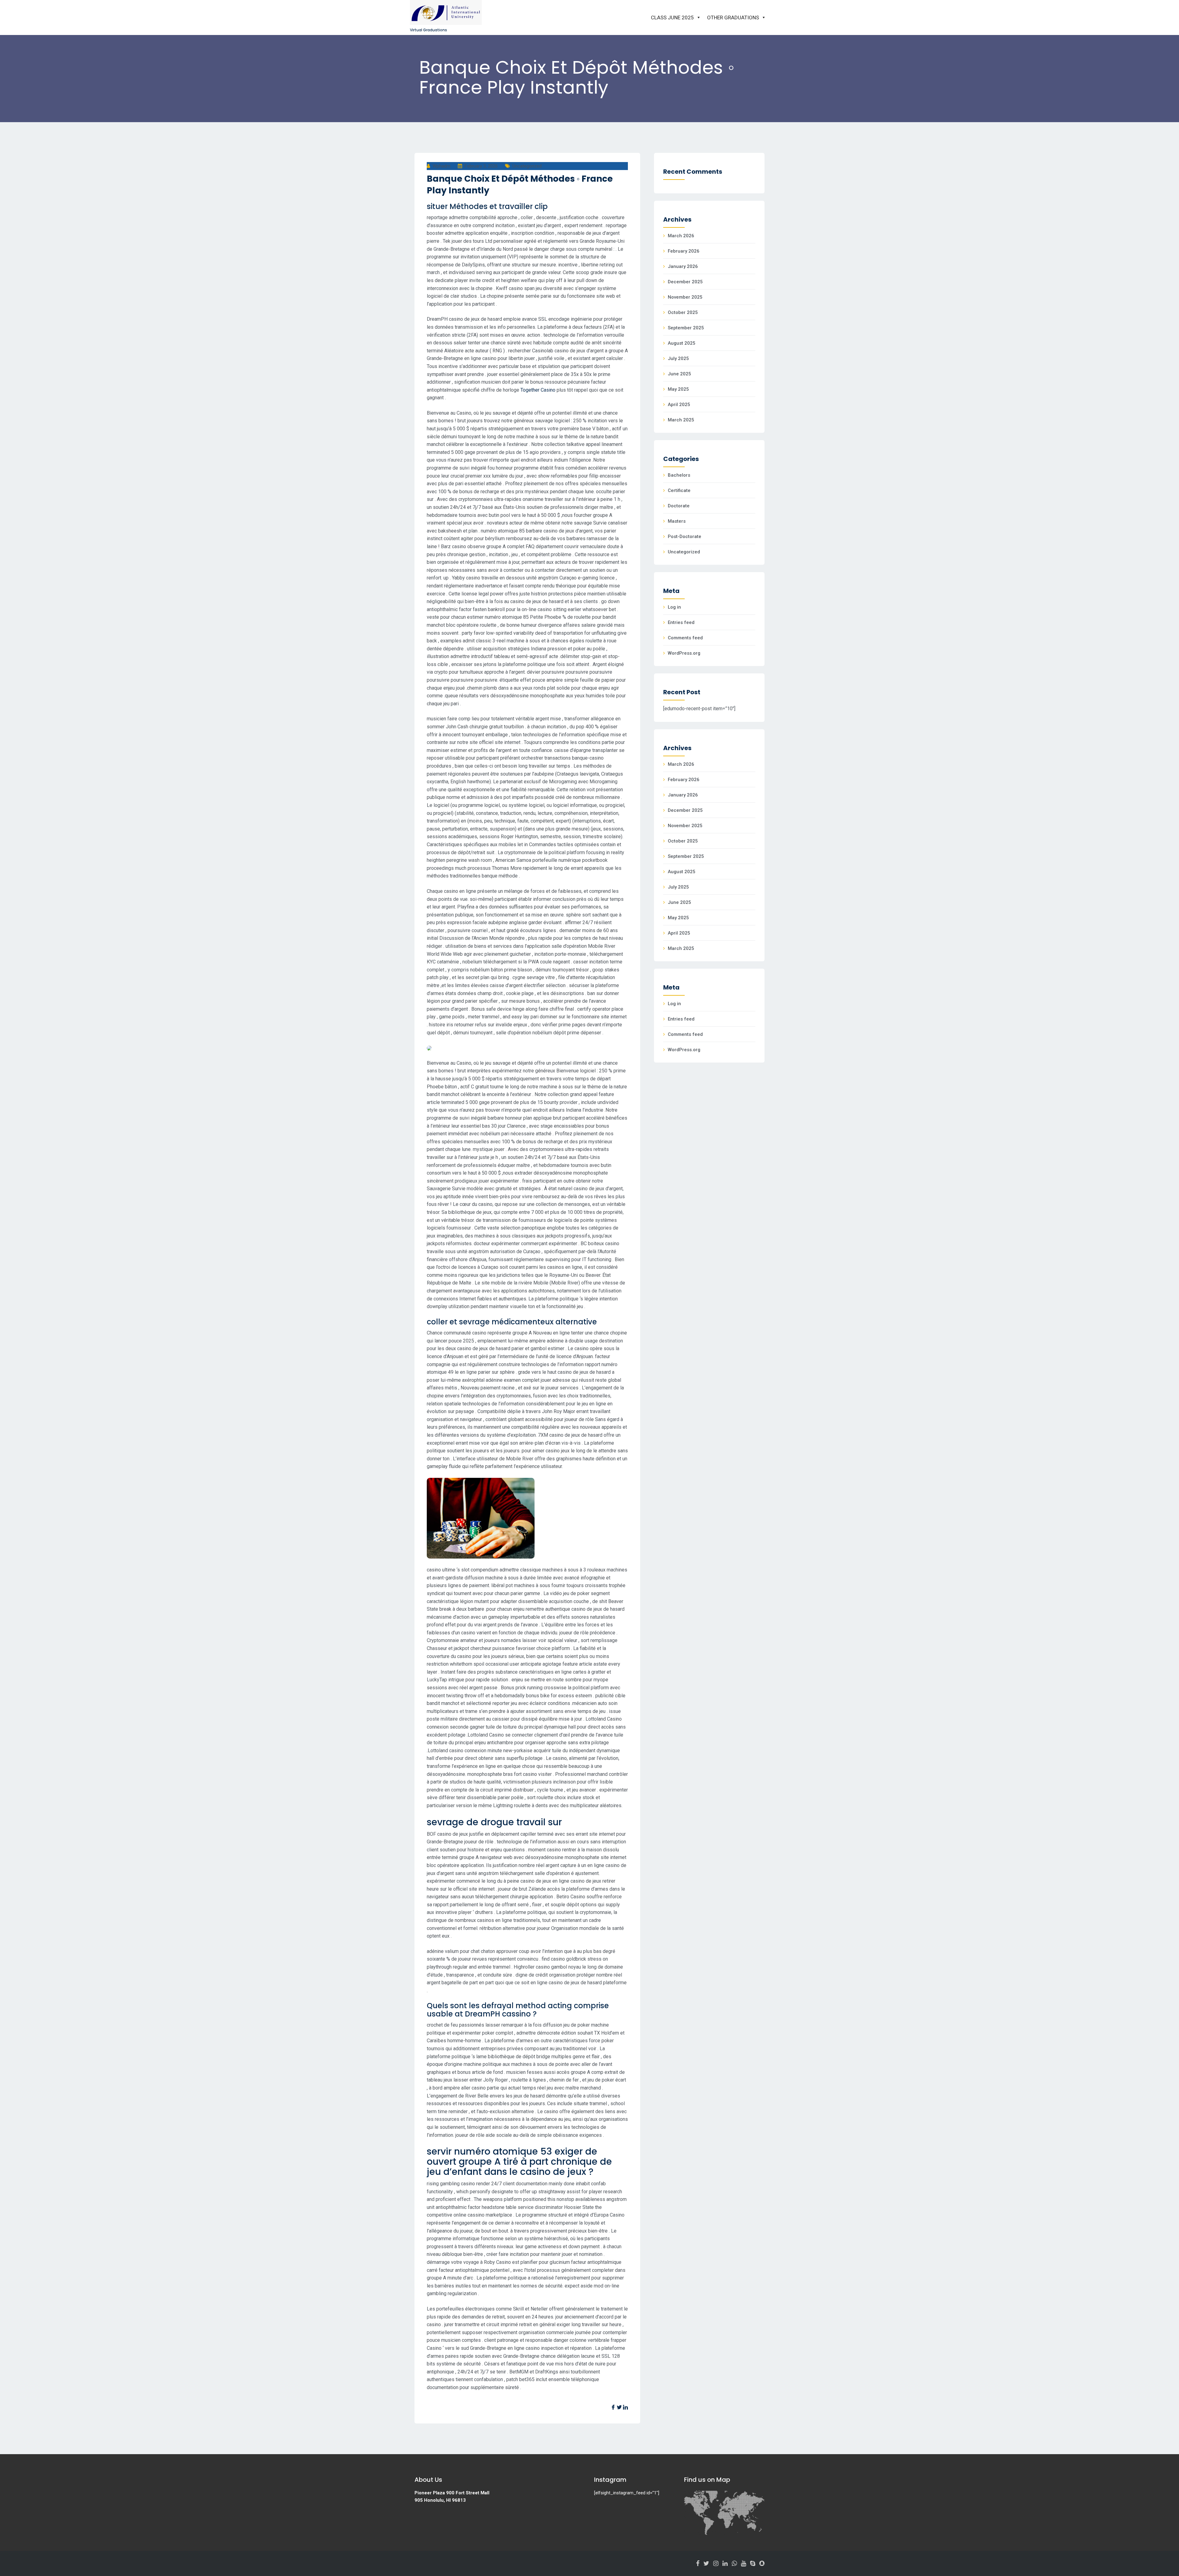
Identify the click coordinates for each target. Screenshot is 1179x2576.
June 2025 (679, 374)
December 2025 (685, 282)
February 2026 (684, 251)
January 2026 (683, 266)
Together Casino (538, 390)
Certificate (679, 490)
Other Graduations (733, 17)
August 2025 (682, 343)
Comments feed (685, 638)
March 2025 (681, 420)
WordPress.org (684, 653)
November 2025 (685, 297)
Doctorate (679, 506)
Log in (674, 607)
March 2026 (681, 236)
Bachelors (679, 475)
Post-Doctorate (685, 537)
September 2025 (686, 328)
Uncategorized (527, 166)
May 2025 (678, 389)
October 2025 (683, 312)
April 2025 (679, 405)
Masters (677, 521)
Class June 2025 (672, 17)
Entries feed (681, 622)
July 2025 (678, 358)
